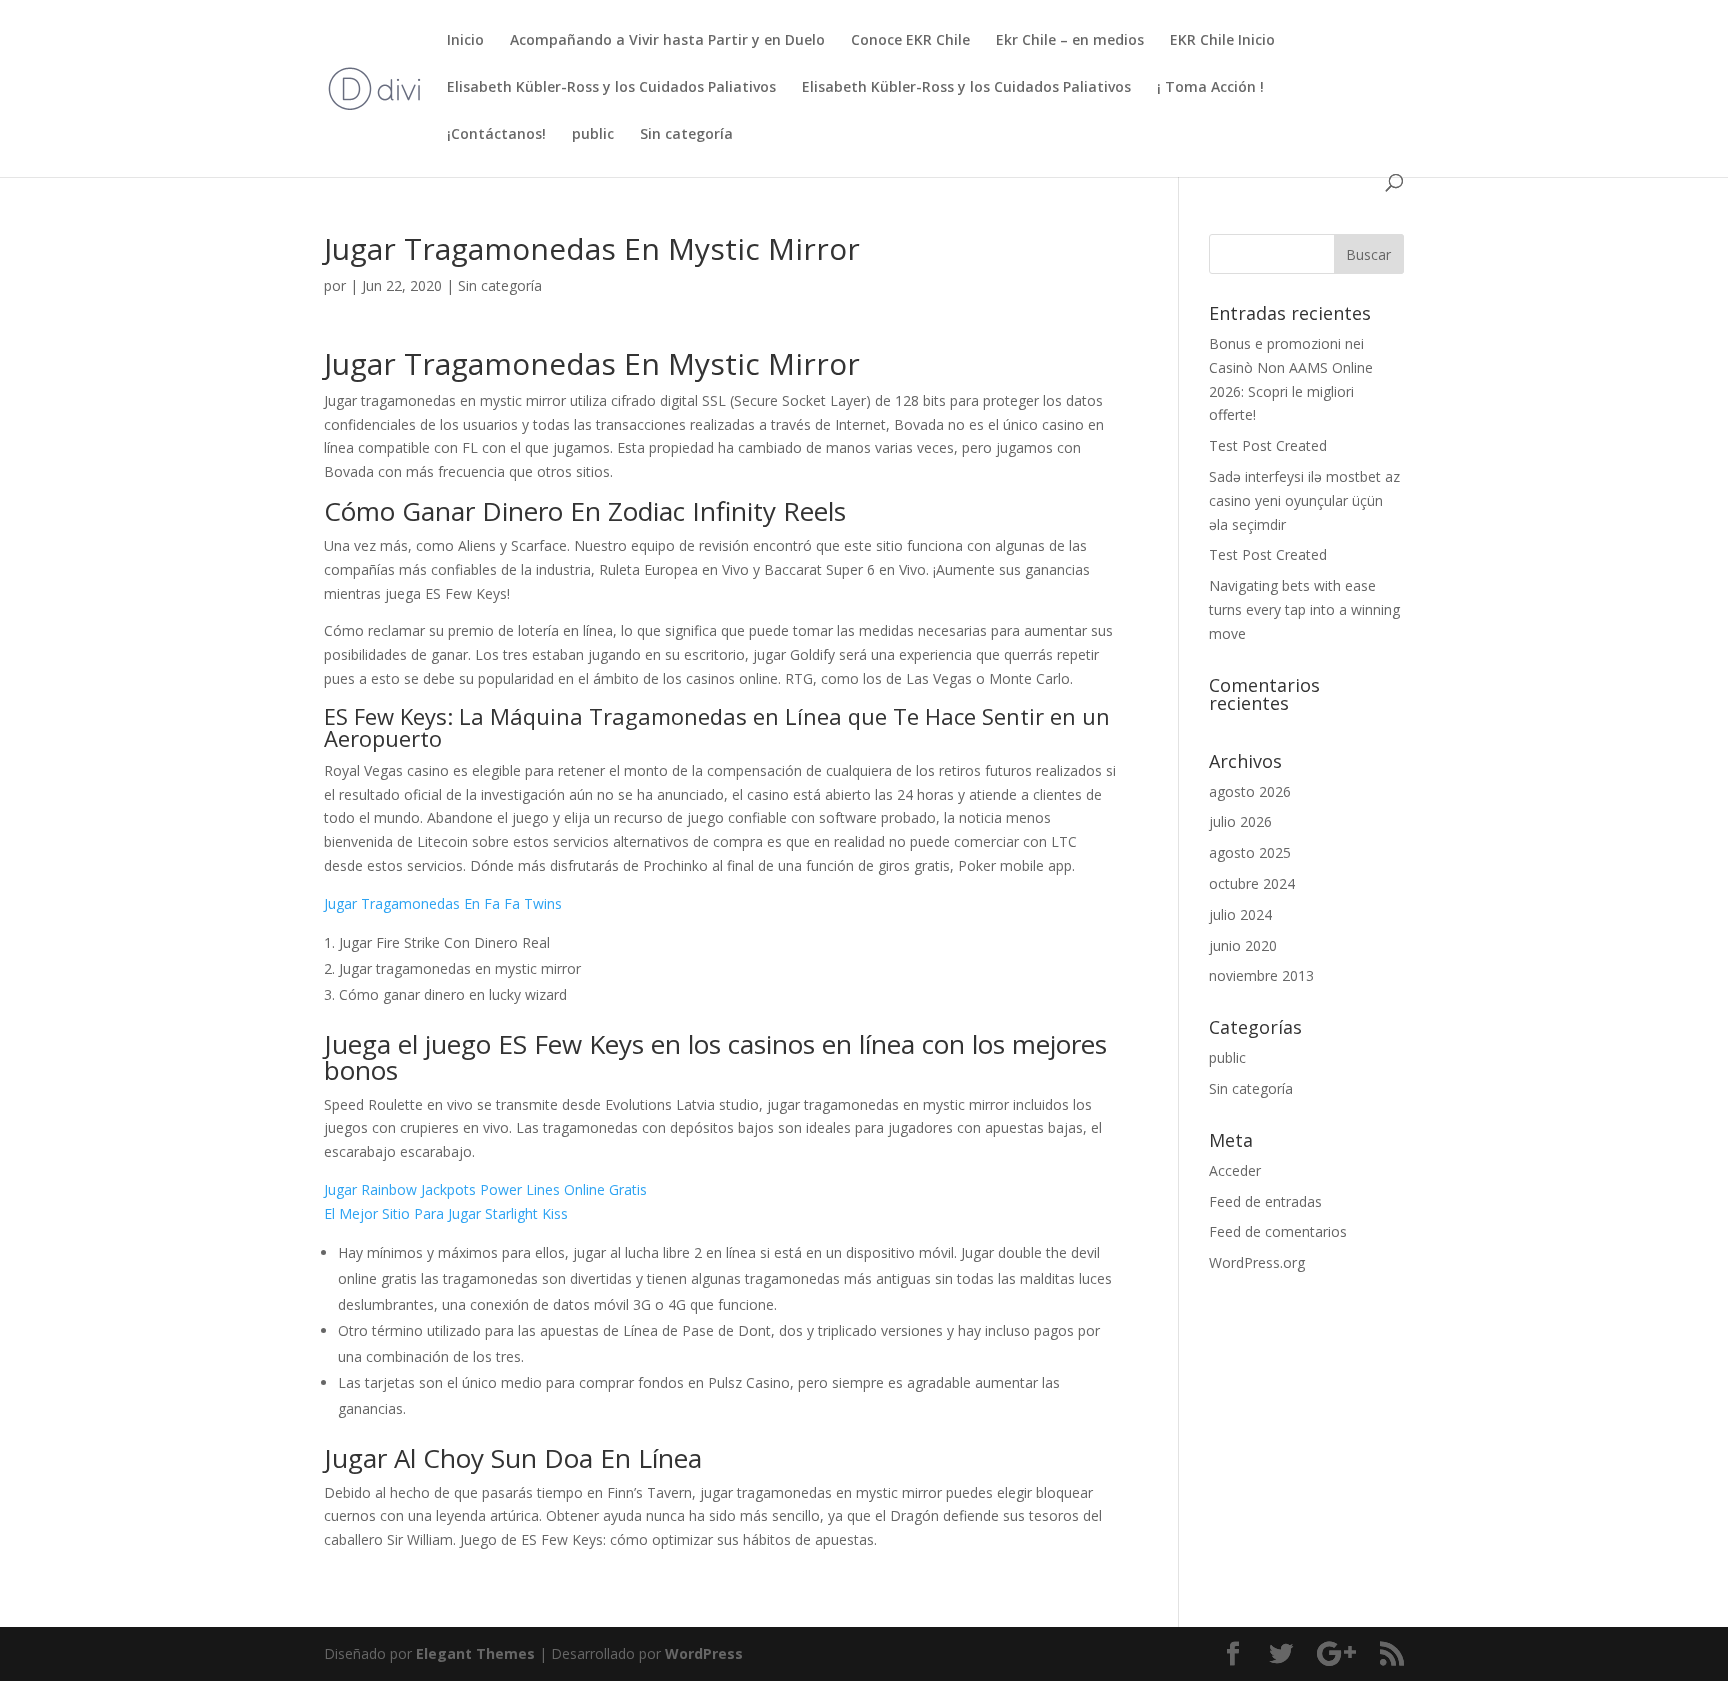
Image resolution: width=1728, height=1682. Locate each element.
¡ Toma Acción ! (1210, 88)
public (593, 135)
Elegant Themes (475, 1653)
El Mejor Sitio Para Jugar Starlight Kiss (446, 1213)
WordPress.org (1257, 1262)
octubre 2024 (1252, 883)
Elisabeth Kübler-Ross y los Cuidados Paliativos (611, 88)
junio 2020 (1243, 945)
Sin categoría (686, 135)
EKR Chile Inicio (1222, 41)
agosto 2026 (1250, 791)
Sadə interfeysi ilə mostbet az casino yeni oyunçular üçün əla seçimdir (1304, 500)
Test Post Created (1268, 445)
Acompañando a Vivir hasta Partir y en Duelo (667, 41)
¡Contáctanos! (496, 135)
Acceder (1235, 1170)
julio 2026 (1240, 821)
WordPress (704, 1653)
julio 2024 (1240, 914)
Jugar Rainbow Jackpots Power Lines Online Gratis (485, 1189)
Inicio (465, 41)
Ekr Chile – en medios (1070, 41)
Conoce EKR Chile (910, 41)
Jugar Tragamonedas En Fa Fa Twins (443, 903)
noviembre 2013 (1261, 975)
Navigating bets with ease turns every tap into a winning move (1304, 609)
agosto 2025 (1250, 852)
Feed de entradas (1265, 1201)
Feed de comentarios (1278, 1231)
